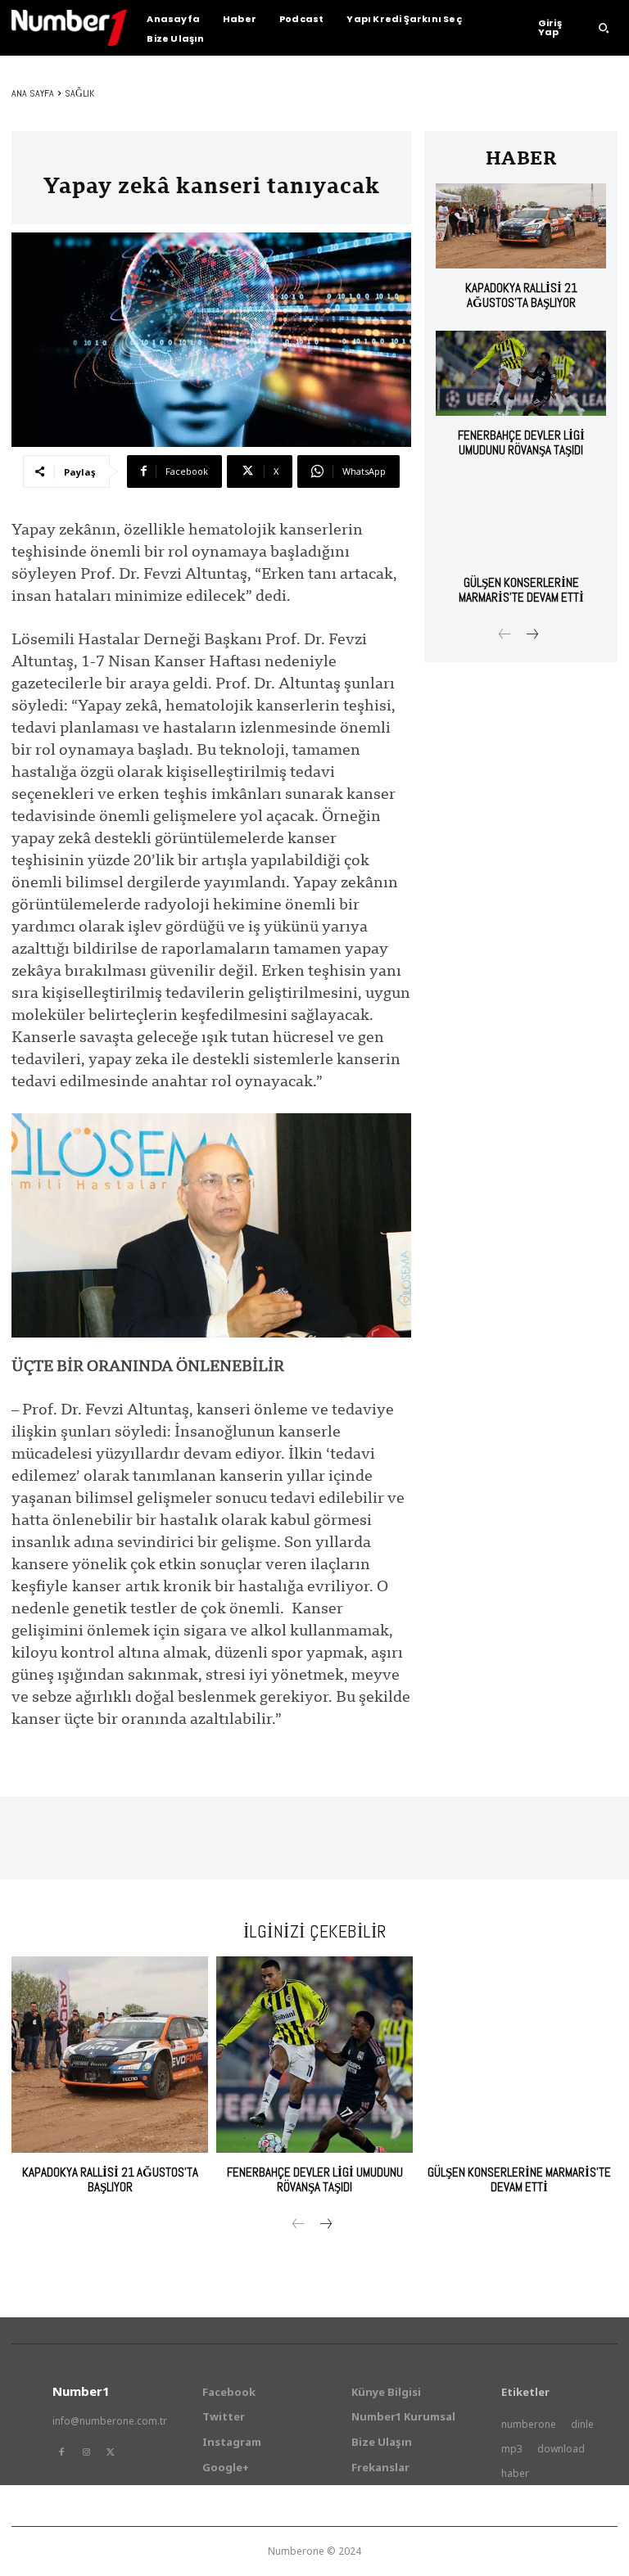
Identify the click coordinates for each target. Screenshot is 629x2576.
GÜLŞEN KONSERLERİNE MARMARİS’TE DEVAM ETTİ (521, 590)
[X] (111, 2452)
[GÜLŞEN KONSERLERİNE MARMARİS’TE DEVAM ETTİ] (521, 521)
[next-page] (531, 636)
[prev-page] (505, 636)
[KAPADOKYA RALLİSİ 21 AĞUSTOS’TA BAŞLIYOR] (521, 226)
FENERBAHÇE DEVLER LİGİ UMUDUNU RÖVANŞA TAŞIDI (521, 442)
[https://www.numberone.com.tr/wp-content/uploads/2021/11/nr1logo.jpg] (69, 28)
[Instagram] (86, 2452)
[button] (604, 28)
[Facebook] (61, 2452)
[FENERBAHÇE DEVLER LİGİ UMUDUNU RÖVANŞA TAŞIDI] (521, 373)
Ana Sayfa (33, 93)
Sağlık (79, 93)
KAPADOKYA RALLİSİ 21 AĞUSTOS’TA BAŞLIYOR (521, 295)
